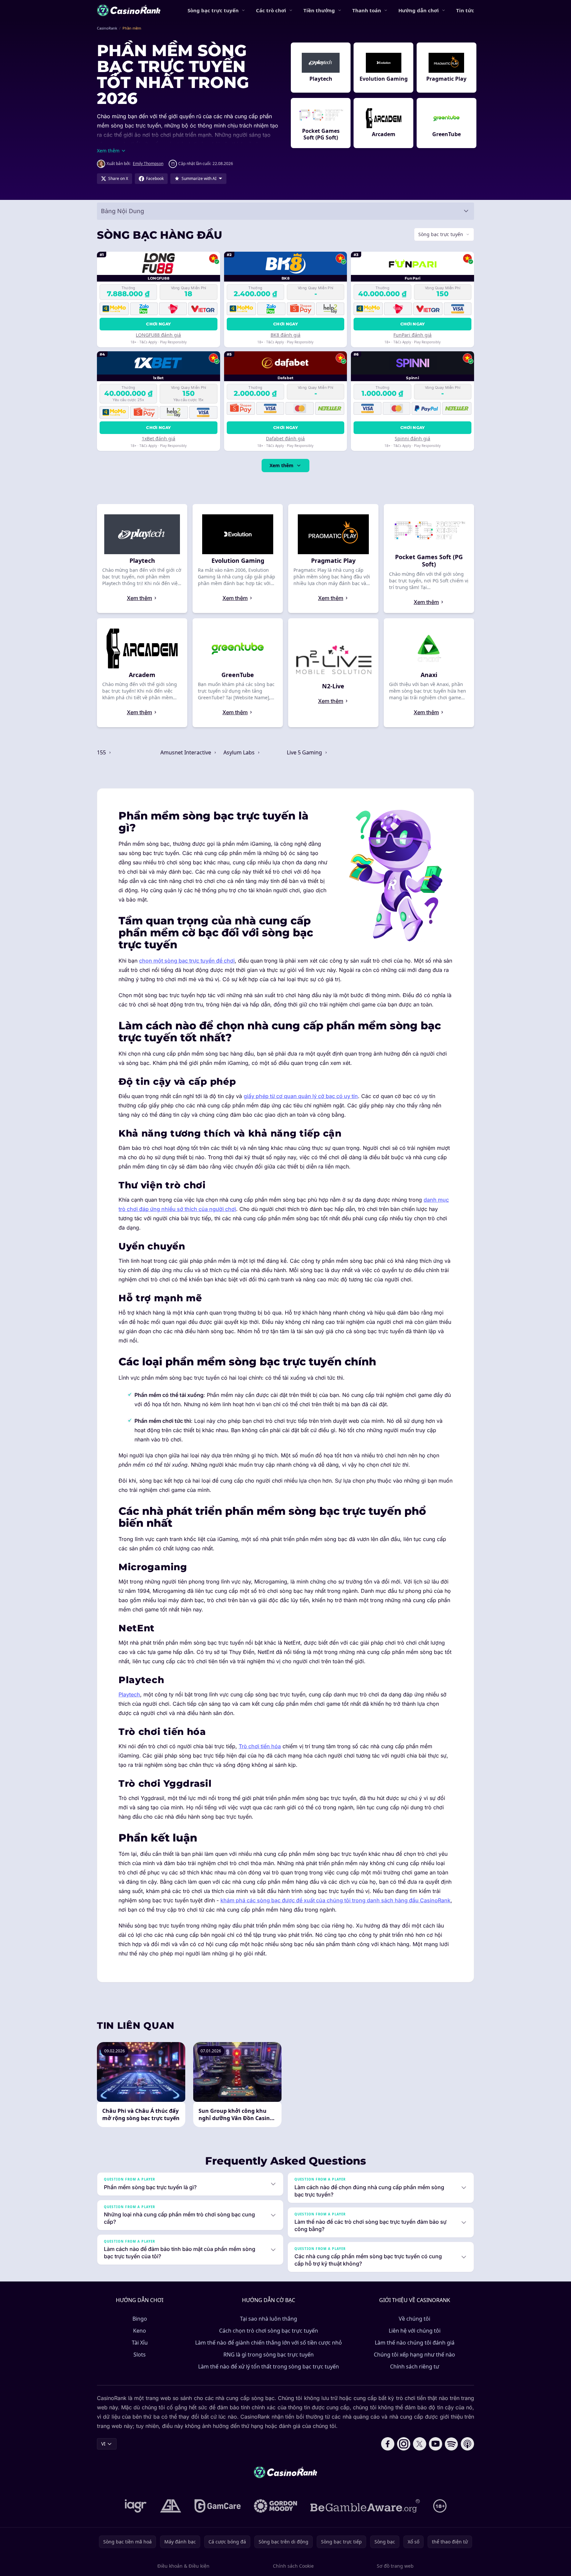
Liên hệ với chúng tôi (415, 2331)
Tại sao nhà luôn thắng (269, 2319)
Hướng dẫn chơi (419, 10)
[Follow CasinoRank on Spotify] (451, 2444)
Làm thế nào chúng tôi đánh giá (415, 2343)
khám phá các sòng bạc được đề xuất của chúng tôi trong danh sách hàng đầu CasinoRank (335, 1900)
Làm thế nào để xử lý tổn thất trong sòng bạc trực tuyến (269, 2366)
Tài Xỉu (140, 2343)
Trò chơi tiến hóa (260, 1746)
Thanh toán (367, 10)
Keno (140, 2331)
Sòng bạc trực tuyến (213, 10)
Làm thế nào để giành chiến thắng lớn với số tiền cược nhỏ (269, 2343)
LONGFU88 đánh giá (158, 335)
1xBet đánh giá (159, 438)
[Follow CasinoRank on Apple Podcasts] (467, 2444)
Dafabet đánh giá (285, 438)
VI (103, 2444)
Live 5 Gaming (305, 752)
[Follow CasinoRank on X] (420, 2444)
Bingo (140, 2319)
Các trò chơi (271, 10)
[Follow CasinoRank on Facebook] (388, 2444)
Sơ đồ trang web (395, 2566)
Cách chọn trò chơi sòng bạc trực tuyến (269, 2331)
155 (102, 752)
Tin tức (465, 10)
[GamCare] (218, 2506)
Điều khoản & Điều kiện (183, 2566)
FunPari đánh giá (412, 335)
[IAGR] (136, 2506)
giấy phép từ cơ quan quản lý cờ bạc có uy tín (301, 1096)
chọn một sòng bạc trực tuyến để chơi (187, 961)
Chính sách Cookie (293, 2566)
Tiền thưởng (319, 10)
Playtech (129, 1694)
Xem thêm (282, 465)
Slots (140, 2355)
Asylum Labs (240, 752)
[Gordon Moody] (276, 2506)
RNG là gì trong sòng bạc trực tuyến (269, 2355)
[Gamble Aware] (365, 2506)
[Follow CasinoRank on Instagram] (404, 2444)
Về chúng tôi (414, 2319)
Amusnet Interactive (186, 752)
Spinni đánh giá (412, 438)
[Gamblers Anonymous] (171, 2506)
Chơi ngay (158, 324)
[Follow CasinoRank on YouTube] (436, 2444)
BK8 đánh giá (285, 335)
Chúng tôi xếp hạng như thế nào (414, 2355)
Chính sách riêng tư (415, 2366)
